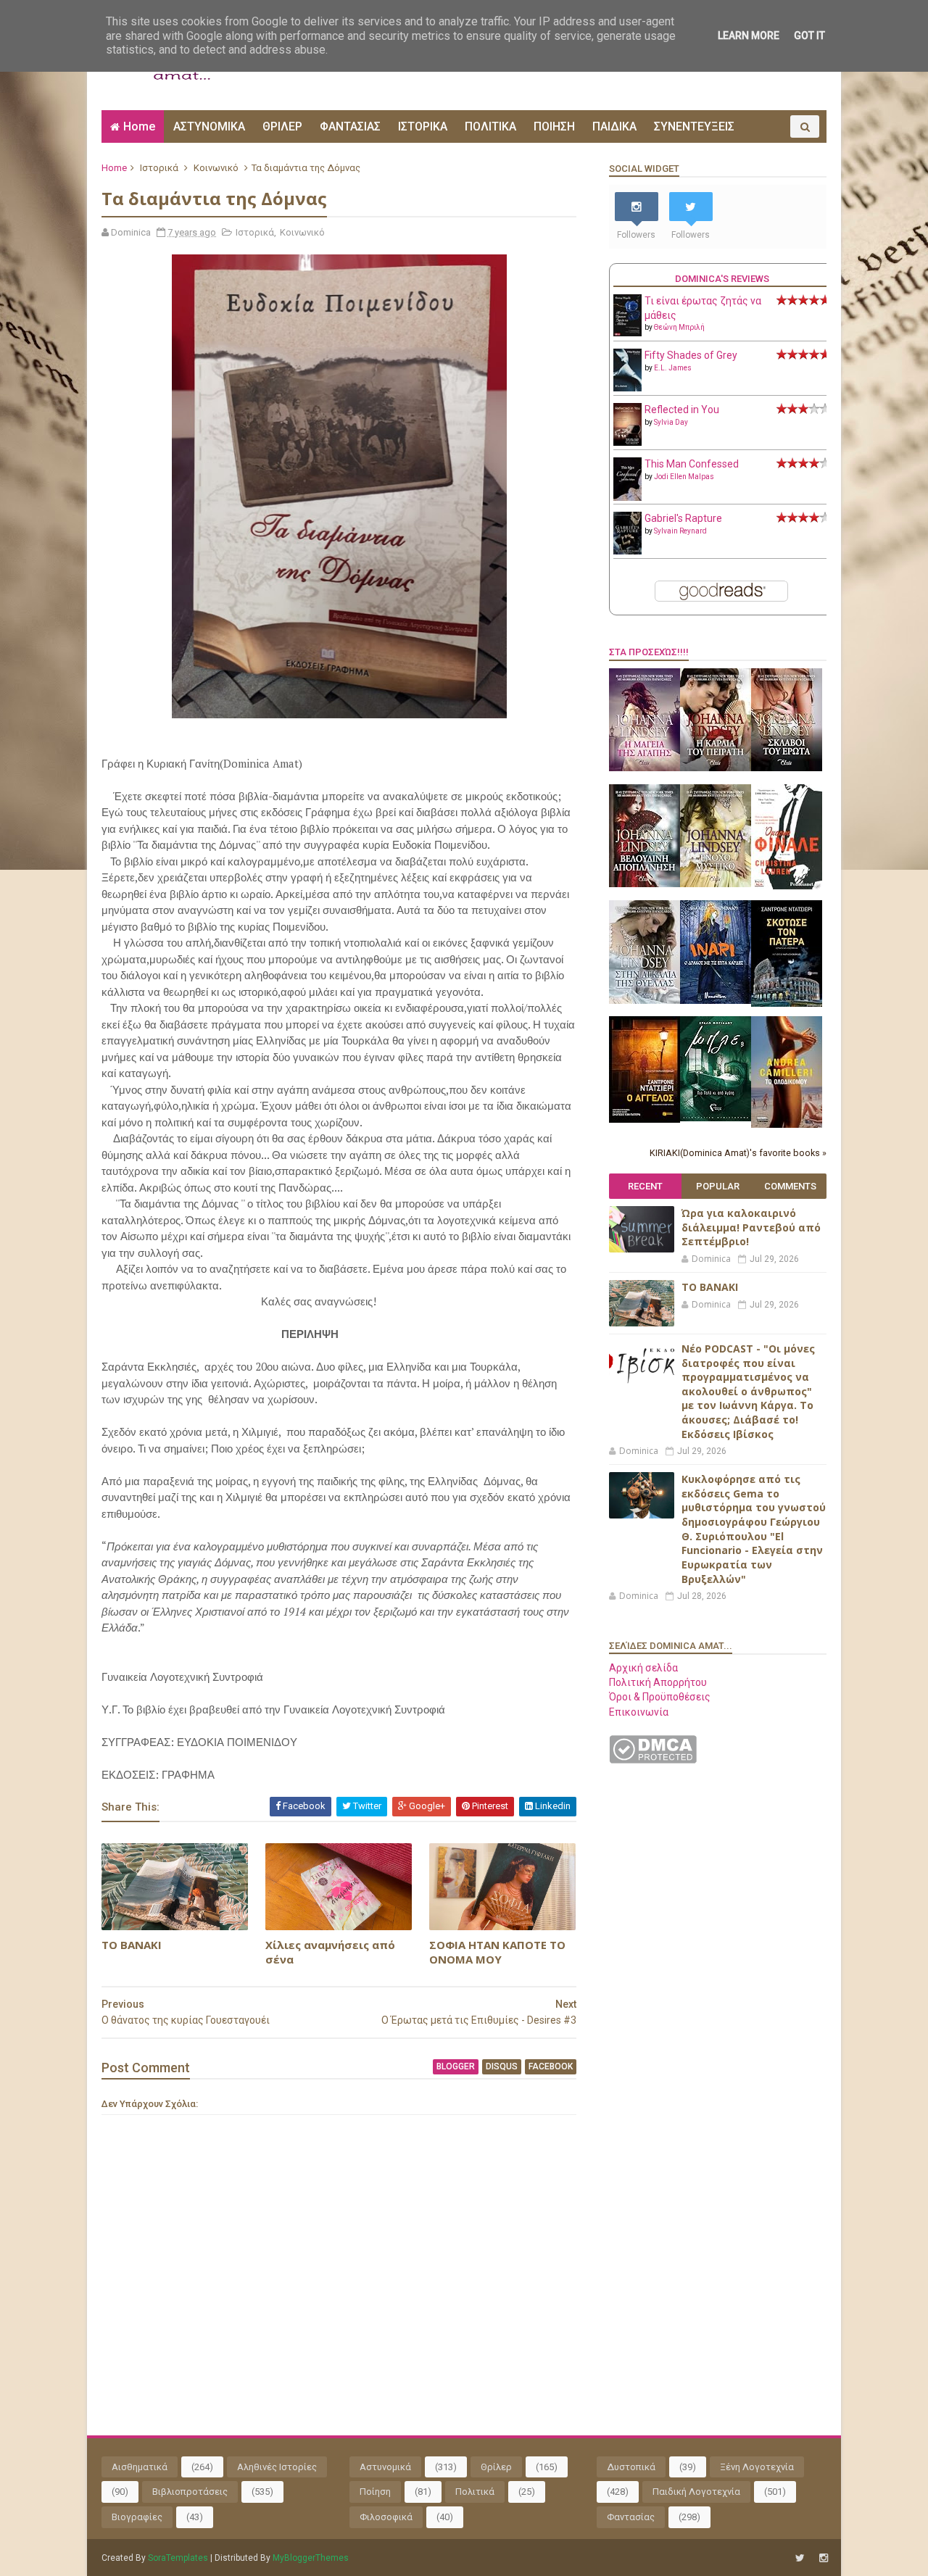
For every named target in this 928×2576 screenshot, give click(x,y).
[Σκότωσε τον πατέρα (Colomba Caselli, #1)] (787, 1003)
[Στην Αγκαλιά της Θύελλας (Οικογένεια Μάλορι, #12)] (645, 1000)
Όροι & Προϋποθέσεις (660, 1697)
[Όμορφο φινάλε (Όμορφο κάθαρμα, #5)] (787, 886)
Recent (645, 1186)
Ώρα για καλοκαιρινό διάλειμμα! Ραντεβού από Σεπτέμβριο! (751, 1227)
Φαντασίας (631, 2517)
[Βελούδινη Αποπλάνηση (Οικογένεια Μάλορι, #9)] (645, 884)
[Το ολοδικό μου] (787, 1124)
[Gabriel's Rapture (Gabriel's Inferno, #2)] (627, 551)
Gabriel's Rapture (683, 518)
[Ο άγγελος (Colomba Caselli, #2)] (645, 1119)
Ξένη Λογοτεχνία (757, 2467)
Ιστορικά (159, 168)
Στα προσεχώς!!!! (649, 652)
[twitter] (800, 2558)
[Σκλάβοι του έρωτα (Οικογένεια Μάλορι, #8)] (787, 768)
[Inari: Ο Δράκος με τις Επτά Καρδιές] (716, 1000)
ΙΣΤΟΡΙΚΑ (423, 126)
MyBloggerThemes (311, 2558)
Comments (790, 1186)
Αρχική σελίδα (643, 1668)
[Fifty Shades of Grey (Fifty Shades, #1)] (627, 388)
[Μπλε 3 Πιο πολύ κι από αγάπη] (716, 1118)
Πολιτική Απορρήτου (658, 1682)
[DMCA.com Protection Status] (653, 1760)
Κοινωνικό (216, 168)
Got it (809, 36)
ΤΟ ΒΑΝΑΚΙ (132, 1945)
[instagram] (824, 2558)
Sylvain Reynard (680, 531)
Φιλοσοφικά (386, 2517)
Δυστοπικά (631, 2467)
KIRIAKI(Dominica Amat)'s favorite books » (738, 1153)
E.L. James (673, 368)
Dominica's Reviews (722, 279)
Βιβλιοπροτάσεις (190, 2492)
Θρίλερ (496, 2467)
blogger (456, 2066)
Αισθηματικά (140, 2467)
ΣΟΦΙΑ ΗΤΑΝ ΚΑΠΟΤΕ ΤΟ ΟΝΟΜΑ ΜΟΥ (497, 1952)
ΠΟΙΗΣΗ (554, 126)
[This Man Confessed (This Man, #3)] (627, 498)
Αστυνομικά (385, 2467)
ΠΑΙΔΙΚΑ (614, 126)
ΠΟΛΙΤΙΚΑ (490, 126)
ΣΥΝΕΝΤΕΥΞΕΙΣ (694, 126)
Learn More (749, 36)
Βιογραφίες (137, 2517)
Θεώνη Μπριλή (679, 327)
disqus (502, 2066)
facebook (551, 2066)
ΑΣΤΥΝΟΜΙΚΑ (209, 126)
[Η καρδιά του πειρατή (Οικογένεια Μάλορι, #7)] (716, 768)
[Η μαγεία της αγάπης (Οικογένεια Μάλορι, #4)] (645, 768)
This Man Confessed (692, 464)
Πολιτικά (475, 2492)
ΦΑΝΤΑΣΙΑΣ (350, 126)
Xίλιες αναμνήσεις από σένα (330, 1952)
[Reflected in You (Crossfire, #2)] (627, 442)
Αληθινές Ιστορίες (277, 2467)
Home (139, 126)
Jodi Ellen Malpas (684, 477)
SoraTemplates (178, 2558)
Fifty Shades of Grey (691, 355)
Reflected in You (682, 410)
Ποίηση (375, 2492)
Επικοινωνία (639, 1712)
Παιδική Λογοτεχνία (696, 2492)
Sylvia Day (671, 422)
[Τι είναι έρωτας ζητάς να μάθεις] (627, 333)
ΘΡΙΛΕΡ (282, 126)
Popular (718, 1186)
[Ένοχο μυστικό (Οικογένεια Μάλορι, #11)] (716, 884)
